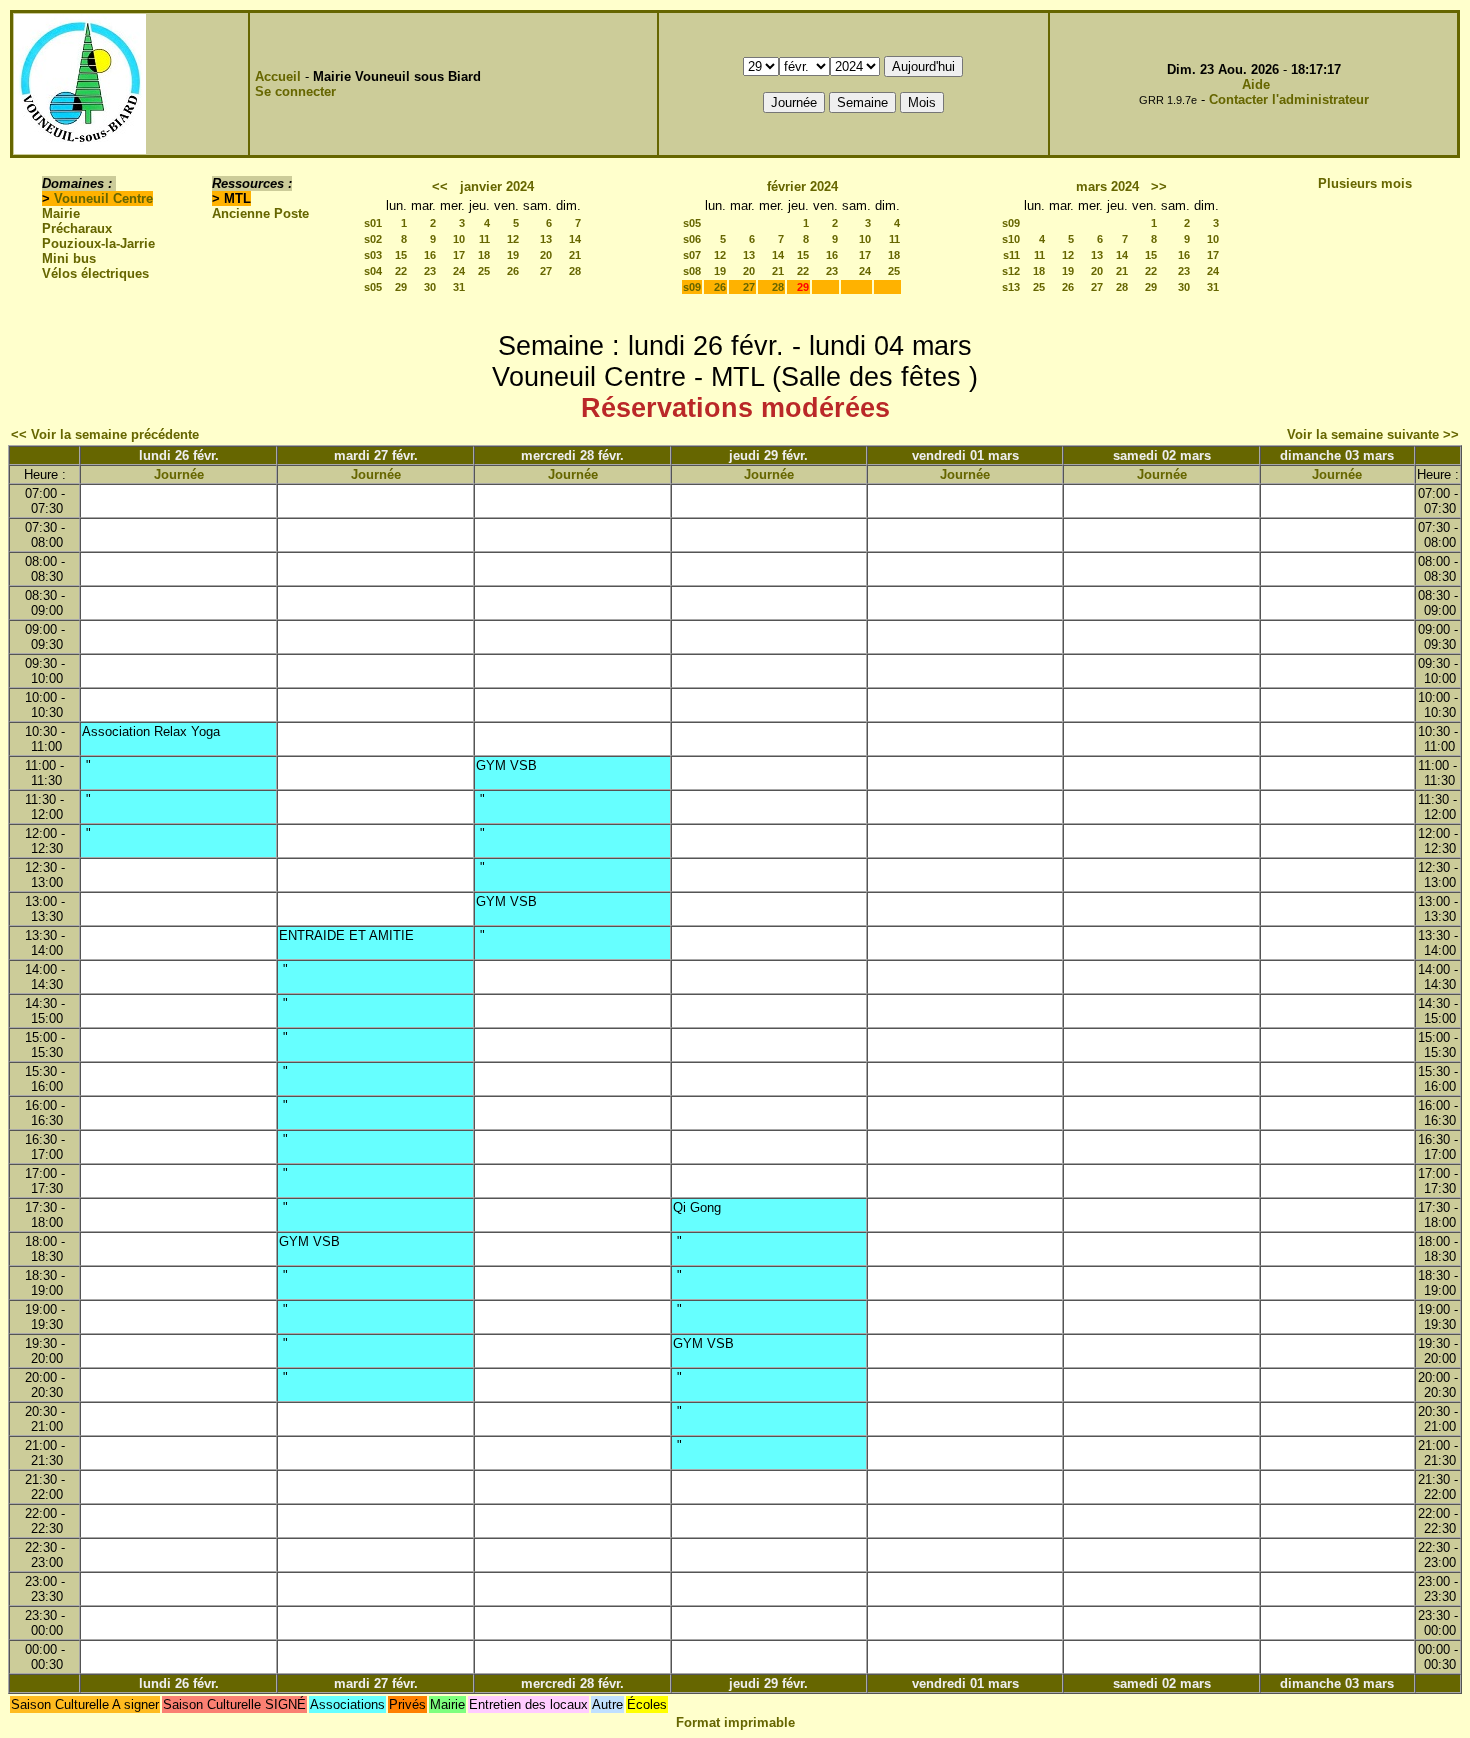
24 (459, 271)
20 (546, 255)
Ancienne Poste (260, 213)
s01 (373, 223)
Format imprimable (735, 1722)
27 (546, 271)
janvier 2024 (497, 186)
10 (459, 239)
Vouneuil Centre (103, 198)
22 (401, 271)
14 (575, 239)
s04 (373, 271)
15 (401, 255)
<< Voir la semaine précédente (105, 434)
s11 (1011, 255)
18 (484, 255)
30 (430, 287)
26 (513, 271)
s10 (1011, 239)
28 (575, 271)
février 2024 (802, 186)
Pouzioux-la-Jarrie (98, 243)
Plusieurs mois (1365, 183)
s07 (692, 255)
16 (430, 255)
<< (440, 186)
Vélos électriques (95, 273)
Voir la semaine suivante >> (1373, 434)
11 (484, 239)
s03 (373, 255)
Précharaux (77, 228)
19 (513, 255)
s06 (692, 239)
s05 (373, 287)
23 (430, 271)
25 (484, 271)
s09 (692, 287)
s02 (373, 239)
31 (459, 287)
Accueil (278, 76)
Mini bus (69, 258)
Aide (1256, 84)
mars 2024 (1107, 186)
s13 (1011, 287)
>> (1159, 186)
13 (546, 239)
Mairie (61, 213)
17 (459, 255)
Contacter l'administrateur (1289, 99)
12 (513, 239)
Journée (179, 474)
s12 (1011, 271)
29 (401, 287)
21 (575, 255)
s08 (692, 271)
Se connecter (295, 91)
